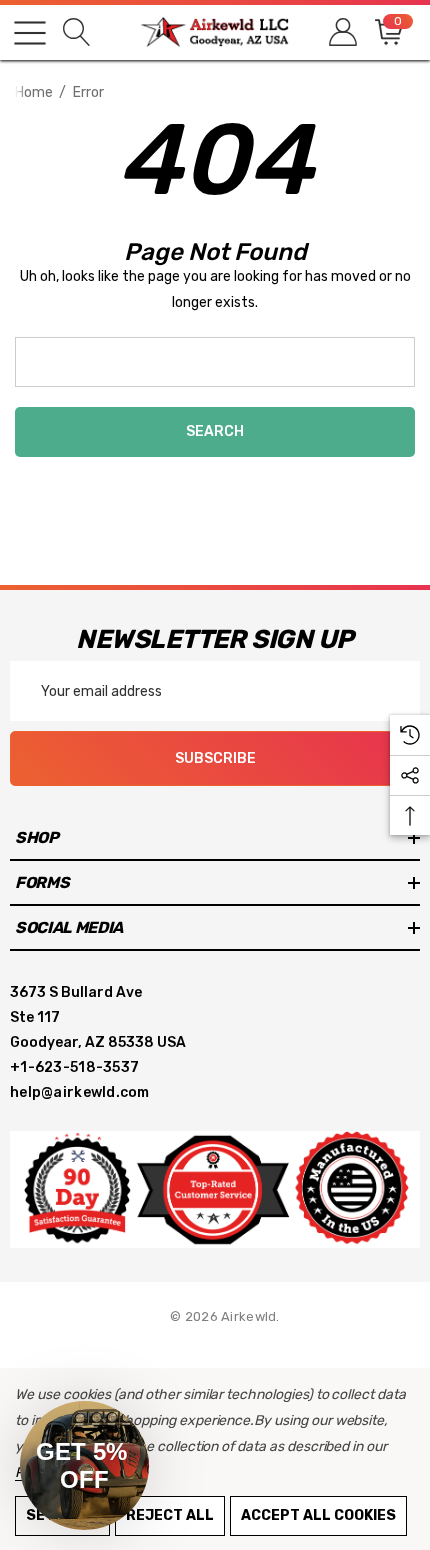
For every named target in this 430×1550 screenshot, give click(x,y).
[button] (84, 1465)
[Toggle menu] (30, 33)
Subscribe (215, 758)
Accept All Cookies (318, 1515)
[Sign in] (341, 32)
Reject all (170, 1515)
